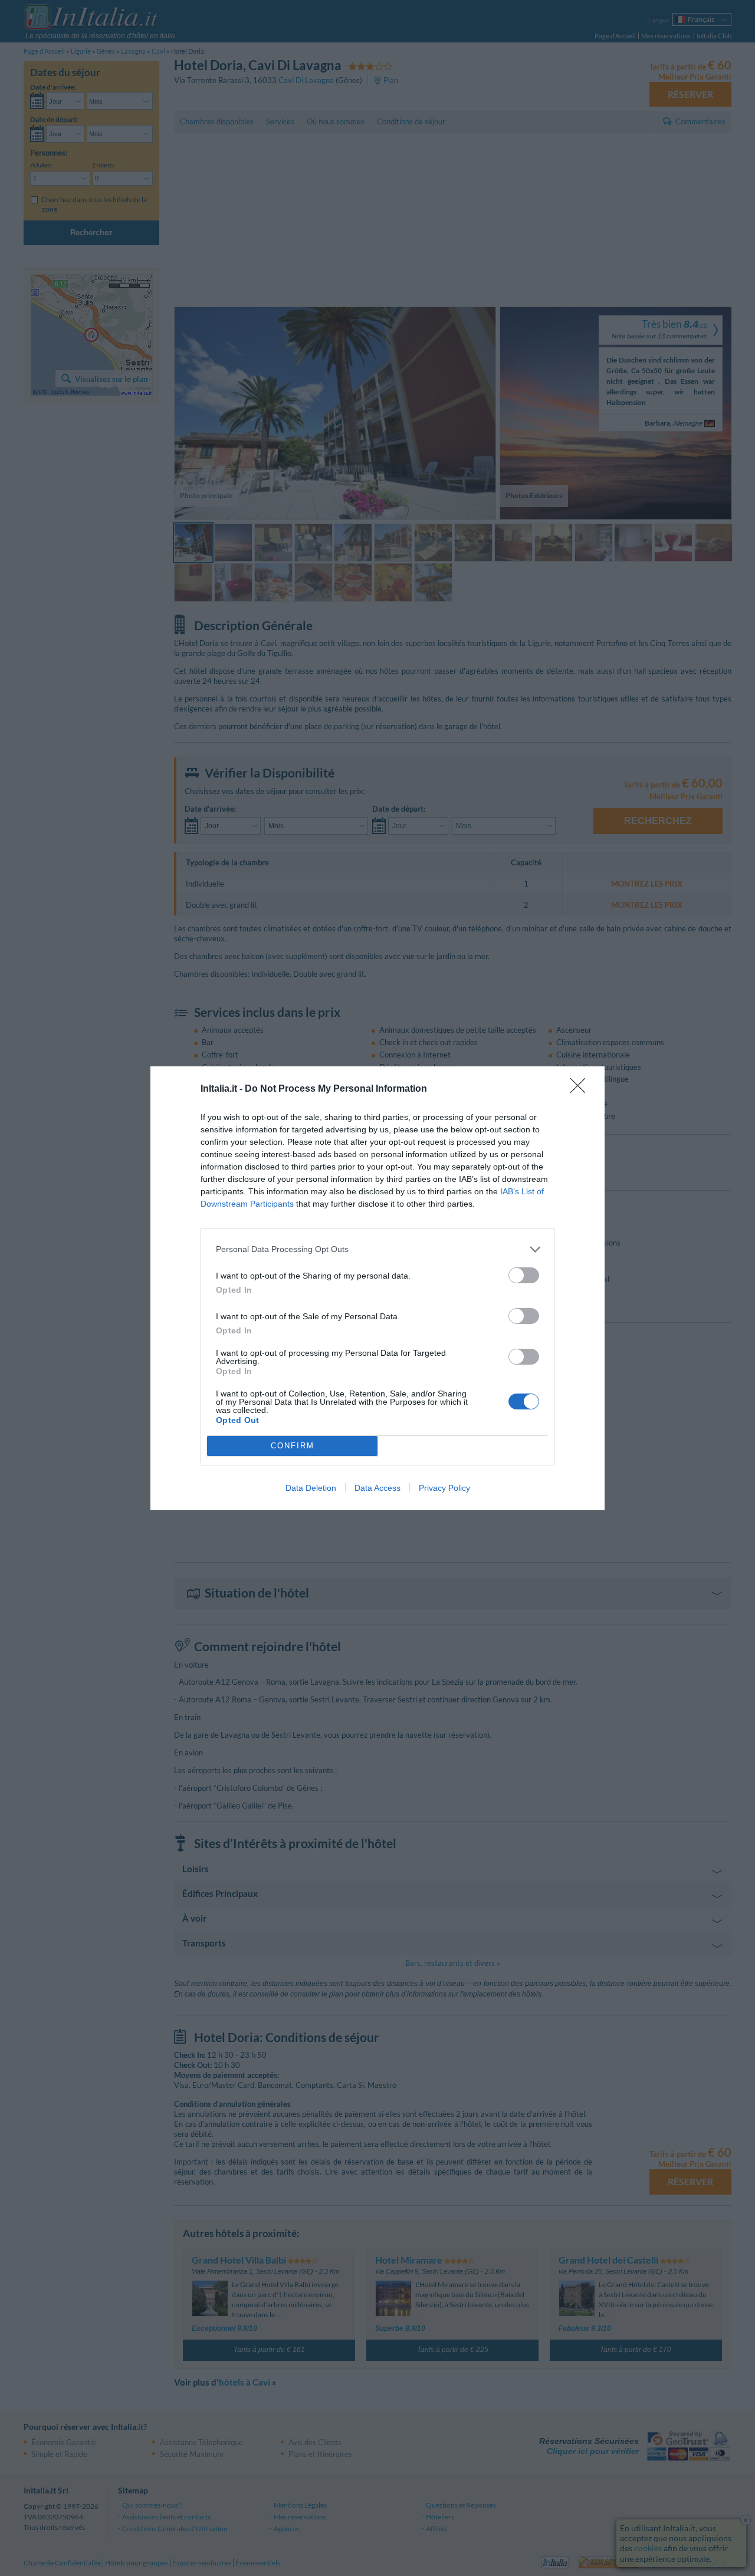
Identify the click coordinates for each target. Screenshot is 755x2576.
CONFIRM (293, 1446)
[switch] (524, 1275)
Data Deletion (311, 1488)
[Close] (582, 1089)
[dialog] (377, 1288)
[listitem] (377, 1249)
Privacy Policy (444, 1488)
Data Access (377, 1488)
